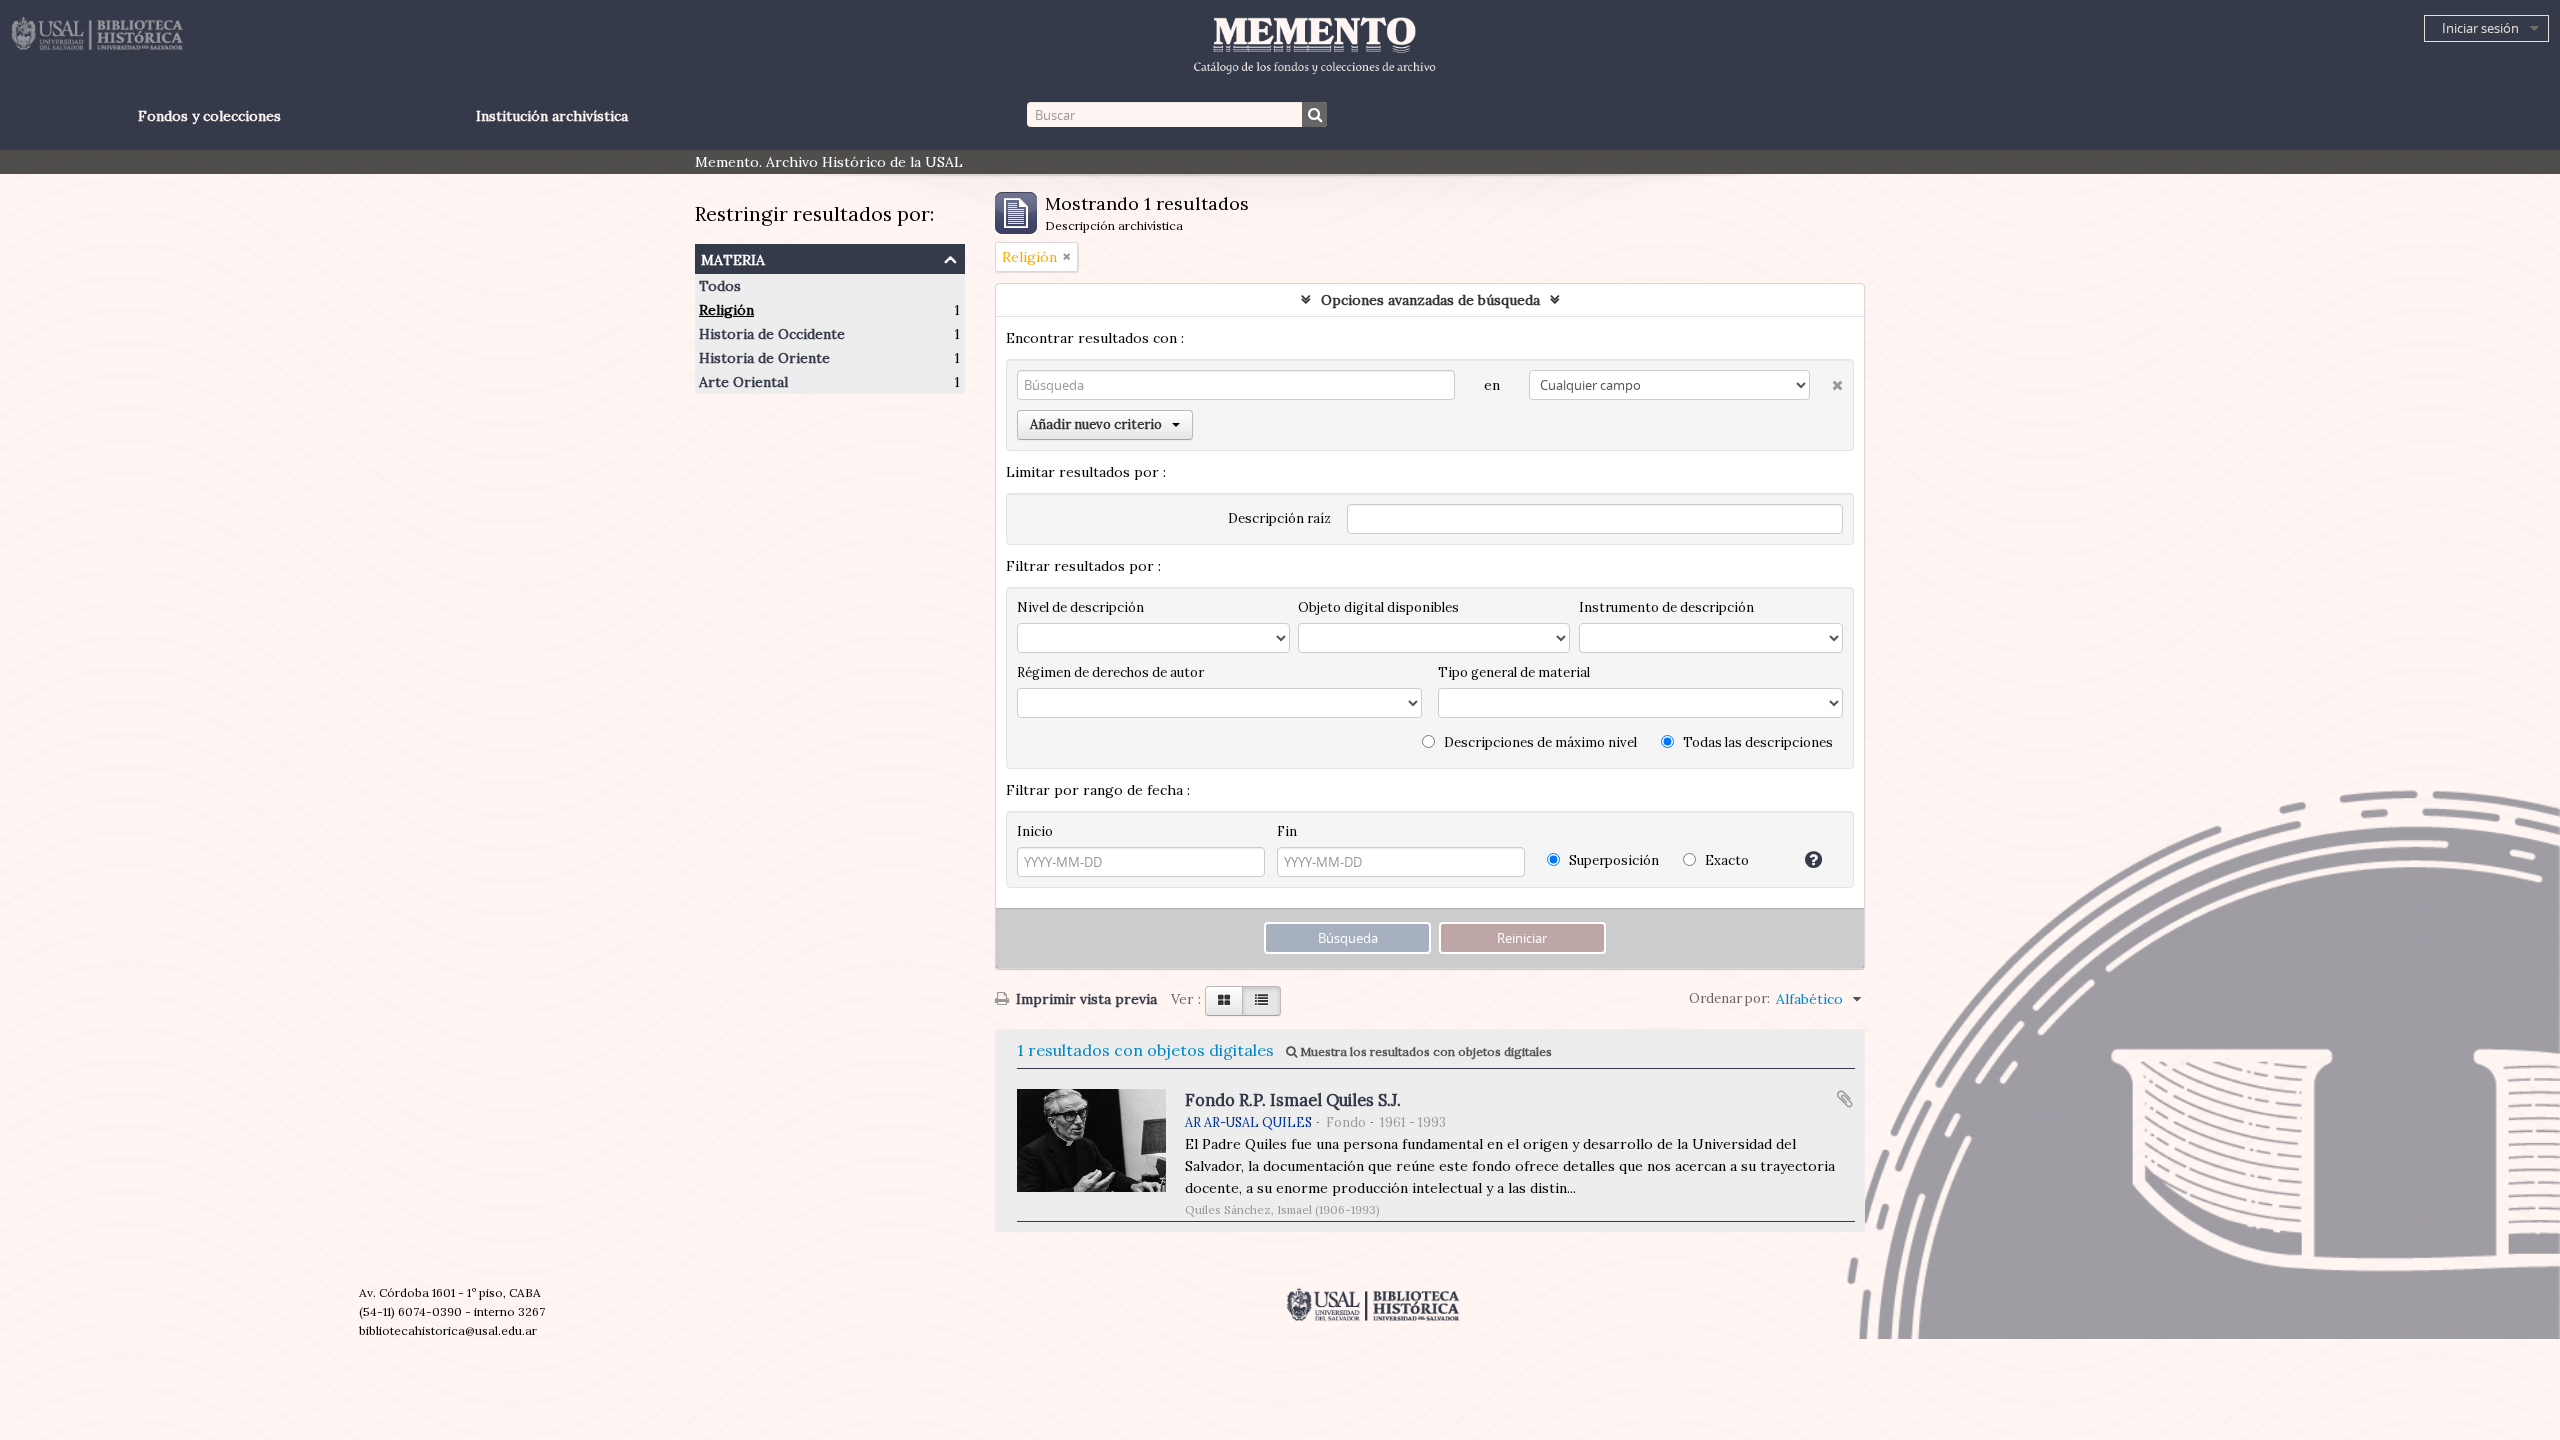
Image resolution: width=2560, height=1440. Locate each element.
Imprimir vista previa (1084, 999)
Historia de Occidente (772, 334)
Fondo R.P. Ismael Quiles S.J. (1293, 1100)
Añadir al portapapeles (1845, 1099)
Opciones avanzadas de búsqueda (1430, 300)
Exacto (1725, 860)
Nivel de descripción (1080, 607)
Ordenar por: (1729, 998)
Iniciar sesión (2480, 28)
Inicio (1035, 831)
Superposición (1612, 860)
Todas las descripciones (1756, 742)
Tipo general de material (1514, 672)
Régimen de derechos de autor (1110, 672)
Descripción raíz (1279, 518)
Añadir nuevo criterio (1096, 424)
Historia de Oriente (764, 358)
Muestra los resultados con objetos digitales (1424, 1051)
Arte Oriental (743, 382)
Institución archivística (552, 116)
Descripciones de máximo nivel (1539, 742)
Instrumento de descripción (1666, 607)
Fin (1287, 831)
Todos (720, 286)
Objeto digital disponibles (1378, 607)
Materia (733, 257)
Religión (726, 310)
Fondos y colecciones (209, 116)
